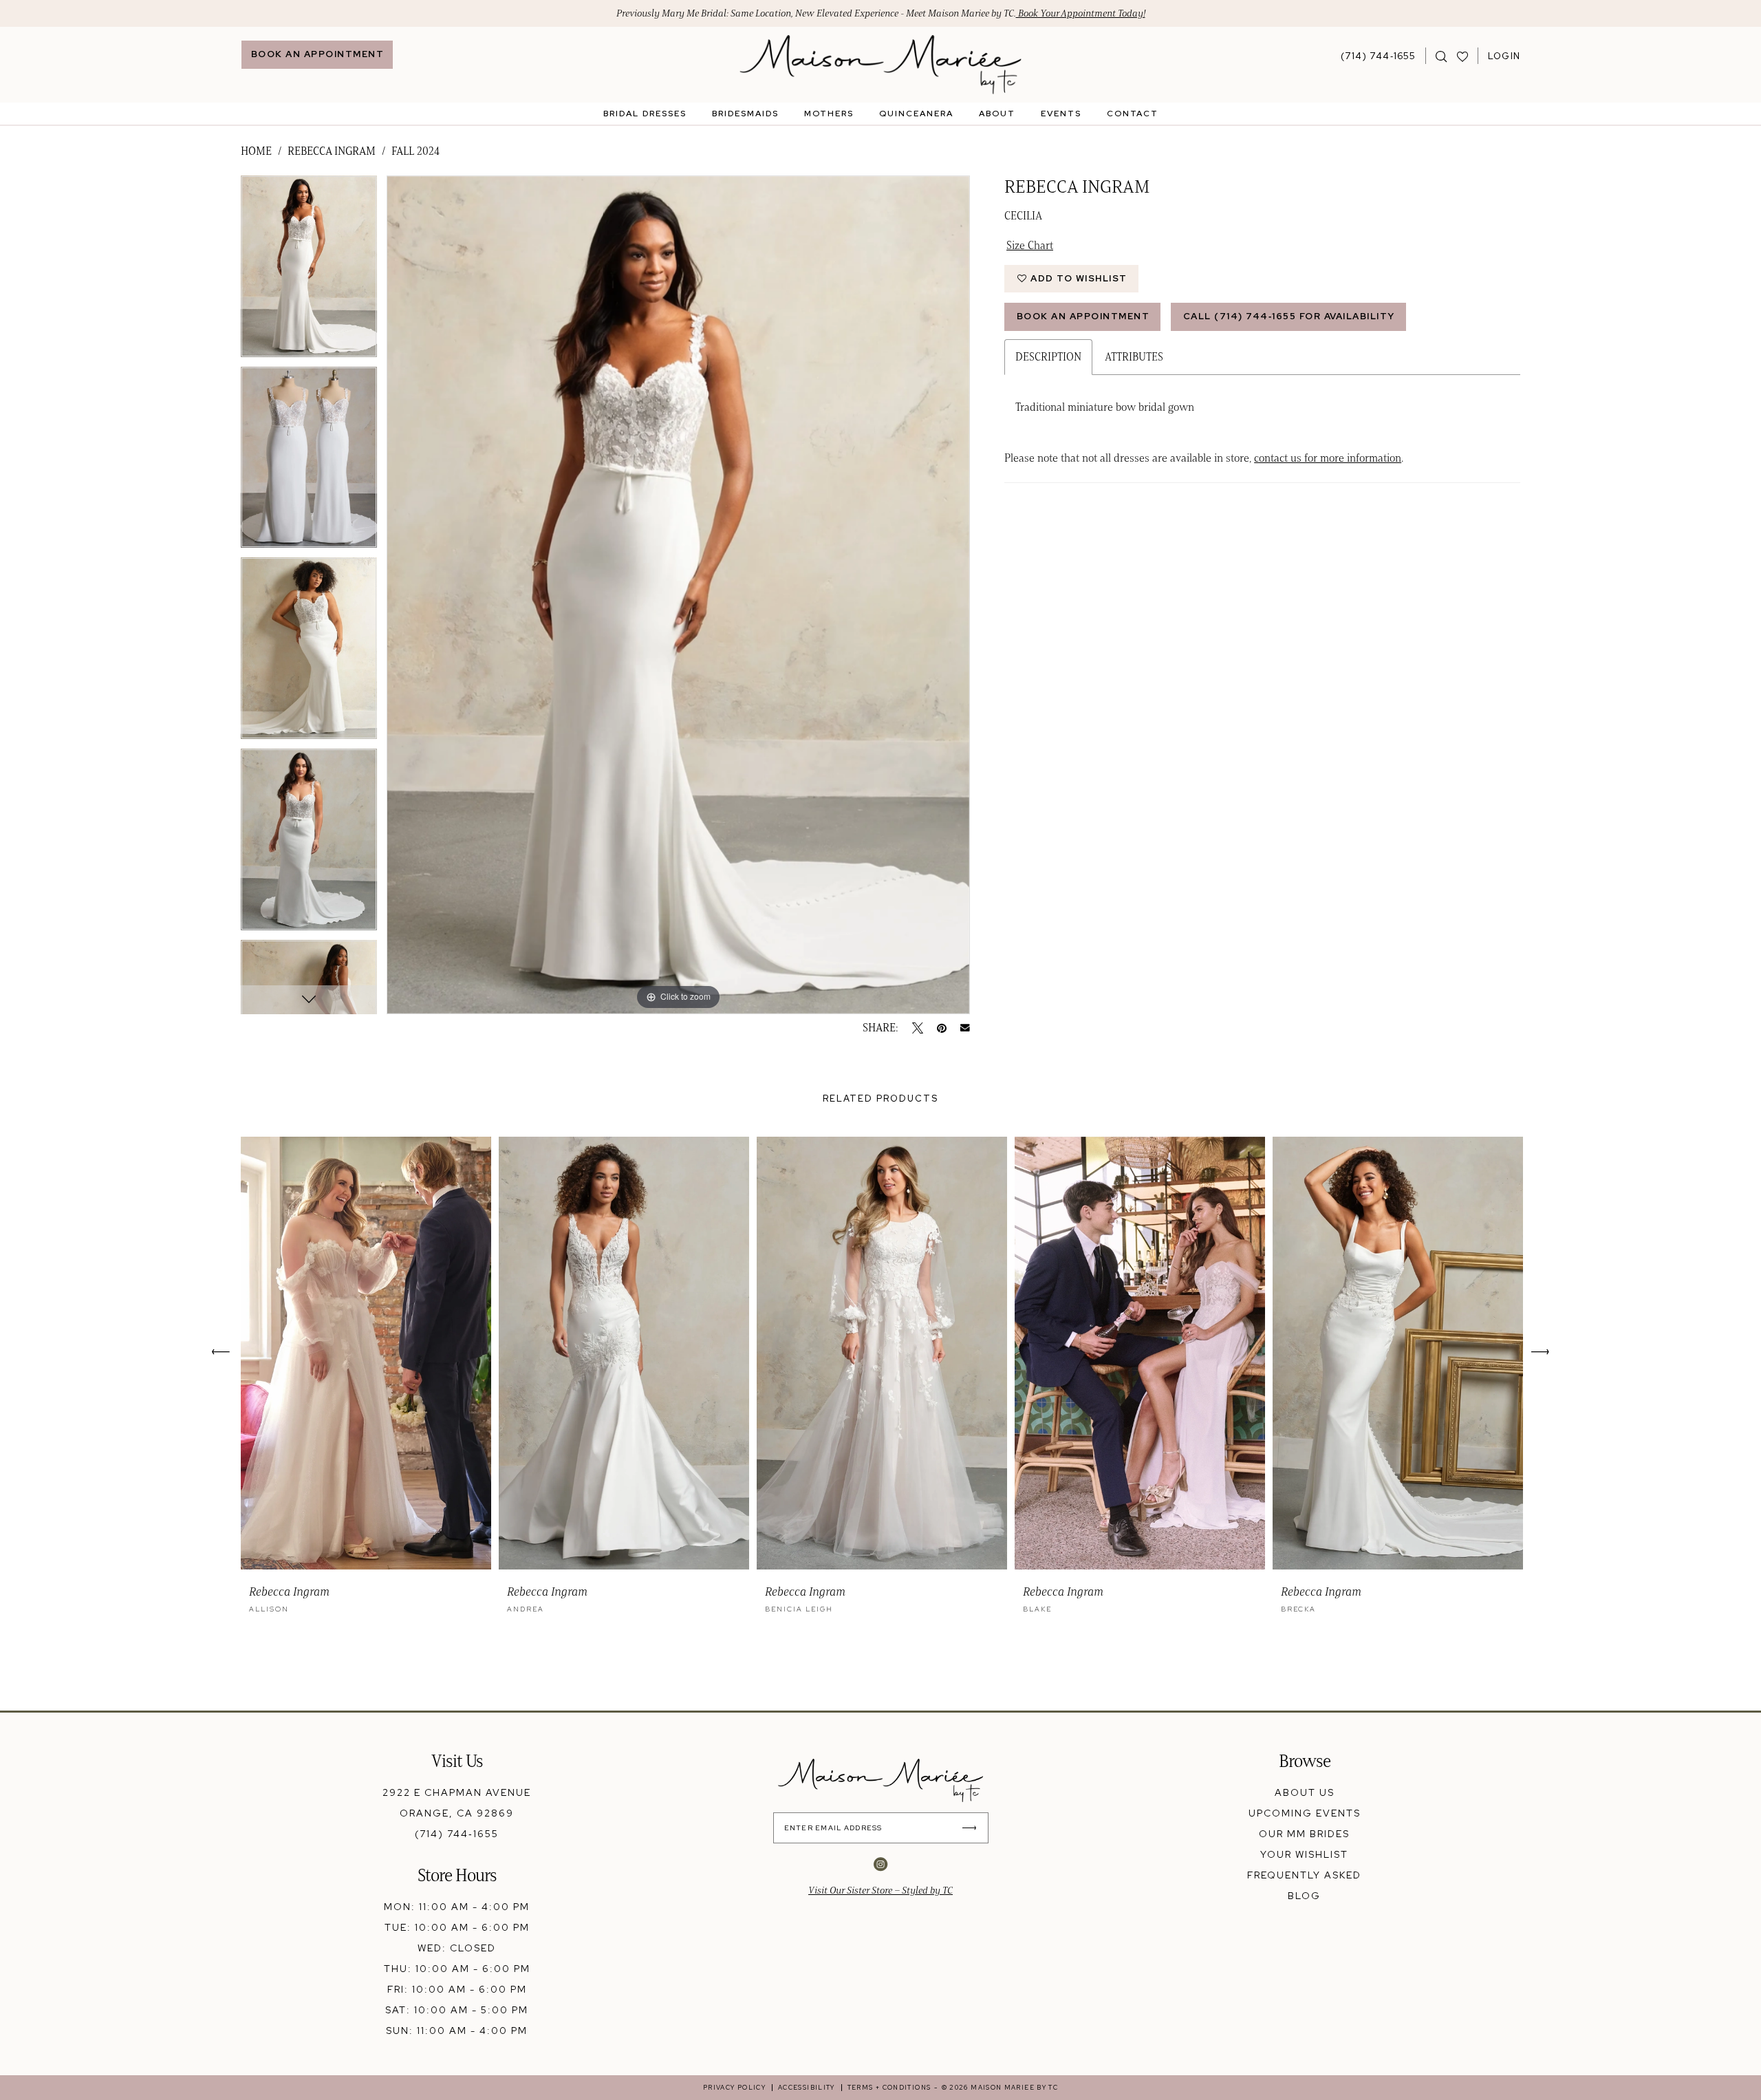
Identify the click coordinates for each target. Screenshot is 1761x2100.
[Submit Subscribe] (973, 1828)
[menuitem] (317, 55)
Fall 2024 (415, 151)
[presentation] (366, 1353)
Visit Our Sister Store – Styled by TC (880, 1890)
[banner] (881, 65)
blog (1304, 1896)
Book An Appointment (1083, 316)
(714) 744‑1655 (457, 1834)
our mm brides (1304, 1834)
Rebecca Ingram (332, 151)
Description (1048, 357)
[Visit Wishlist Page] (1463, 56)
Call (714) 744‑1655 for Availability (1289, 316)
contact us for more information (1328, 458)
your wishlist (1304, 1854)
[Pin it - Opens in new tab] (942, 1028)
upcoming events (1305, 1813)
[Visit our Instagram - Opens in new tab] (880, 1864)
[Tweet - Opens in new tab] (918, 1028)
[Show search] (1441, 56)
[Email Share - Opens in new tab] (965, 1028)
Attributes (1134, 357)
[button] (1504, 56)
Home (256, 151)
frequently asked (1304, 1875)
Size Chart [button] (1030, 245)
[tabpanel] (309, 271)
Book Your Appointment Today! (1081, 13)
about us (1305, 1792)
